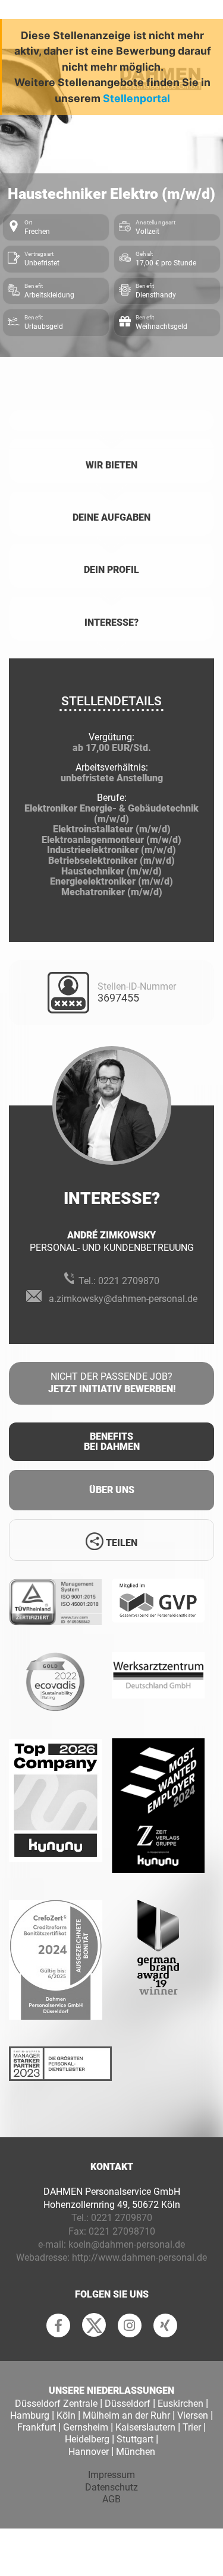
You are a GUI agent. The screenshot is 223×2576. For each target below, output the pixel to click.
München (136, 2452)
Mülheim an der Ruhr (126, 2415)
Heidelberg (87, 2439)
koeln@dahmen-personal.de (127, 2244)
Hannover (89, 2452)
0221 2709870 (129, 1281)
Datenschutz (111, 2487)
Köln (66, 2415)
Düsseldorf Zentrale (56, 2404)
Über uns (112, 1490)
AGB (111, 2499)
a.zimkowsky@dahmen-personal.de (123, 1299)
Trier (192, 2427)
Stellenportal (136, 98)
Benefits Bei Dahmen (112, 1442)
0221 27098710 (122, 2231)
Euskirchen (180, 2404)
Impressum (111, 2475)
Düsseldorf (128, 2404)
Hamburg (30, 2415)
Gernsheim (86, 2427)
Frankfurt (37, 2427)
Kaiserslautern (145, 2427)
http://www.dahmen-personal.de (139, 2257)
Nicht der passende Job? (112, 1383)
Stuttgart (135, 2439)
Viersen (193, 2415)
